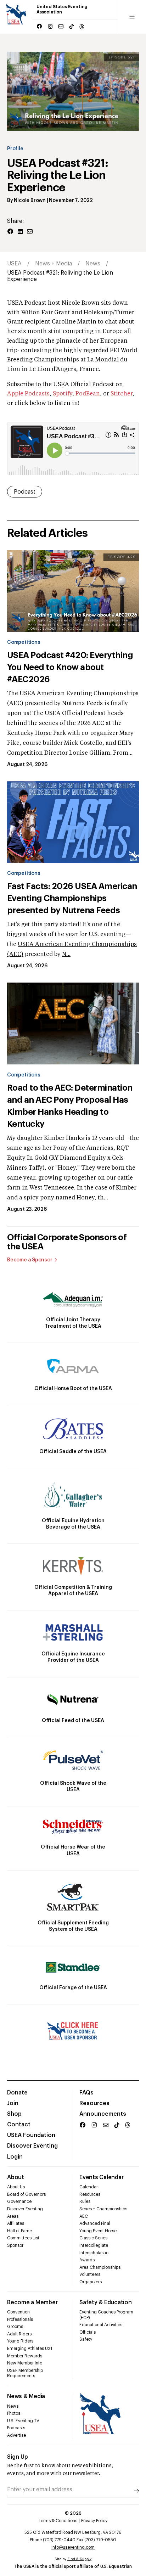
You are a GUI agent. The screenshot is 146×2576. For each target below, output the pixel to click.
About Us (16, 2187)
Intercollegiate (94, 2245)
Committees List (23, 2238)
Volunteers (90, 2274)
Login (15, 2157)
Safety (86, 2339)
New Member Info (25, 2363)
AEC (84, 2216)
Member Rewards (25, 2356)
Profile (15, 149)
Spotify (63, 394)
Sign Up (18, 2457)
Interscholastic (94, 2253)
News (93, 264)
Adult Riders (19, 2334)
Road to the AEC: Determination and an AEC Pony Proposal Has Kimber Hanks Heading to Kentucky (70, 1106)
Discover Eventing (32, 2146)
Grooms (15, 2327)
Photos (14, 2413)
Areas (13, 2216)
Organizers (91, 2282)
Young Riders (20, 2341)
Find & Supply (79, 2559)
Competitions (24, 642)
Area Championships (100, 2267)
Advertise (16, 2435)
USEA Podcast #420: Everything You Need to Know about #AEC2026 (70, 667)
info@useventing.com (73, 2547)
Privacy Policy (94, 2521)
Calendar (89, 2187)
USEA (14, 264)
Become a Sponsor (30, 1260)
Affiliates (16, 2223)
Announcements (103, 2114)
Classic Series (93, 2238)
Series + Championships (103, 2209)
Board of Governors (26, 2194)
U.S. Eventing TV (23, 2421)
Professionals (20, 2319)
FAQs (86, 2093)
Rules (85, 2201)
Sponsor (15, 2245)
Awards (87, 2260)
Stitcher (122, 394)
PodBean (88, 394)
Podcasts (16, 2428)
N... (66, 955)
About (16, 2177)
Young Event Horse (98, 2231)
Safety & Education (106, 2302)
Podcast (25, 492)
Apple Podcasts (28, 394)
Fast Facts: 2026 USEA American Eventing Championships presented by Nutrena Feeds (72, 898)
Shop (14, 2114)
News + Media (54, 264)
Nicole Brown (30, 201)
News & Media (26, 2396)
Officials (88, 2332)
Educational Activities (101, 2325)
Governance (19, 2201)
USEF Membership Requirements (25, 2373)
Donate (17, 2093)
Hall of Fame (19, 2231)
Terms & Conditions (58, 2521)
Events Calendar (101, 2177)
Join (13, 2103)
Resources (94, 2103)
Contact (19, 2125)
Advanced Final (95, 2223)
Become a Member (32, 2302)
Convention (18, 2312)
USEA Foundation (31, 2135)
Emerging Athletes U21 (30, 2349)
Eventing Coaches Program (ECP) (106, 2315)
